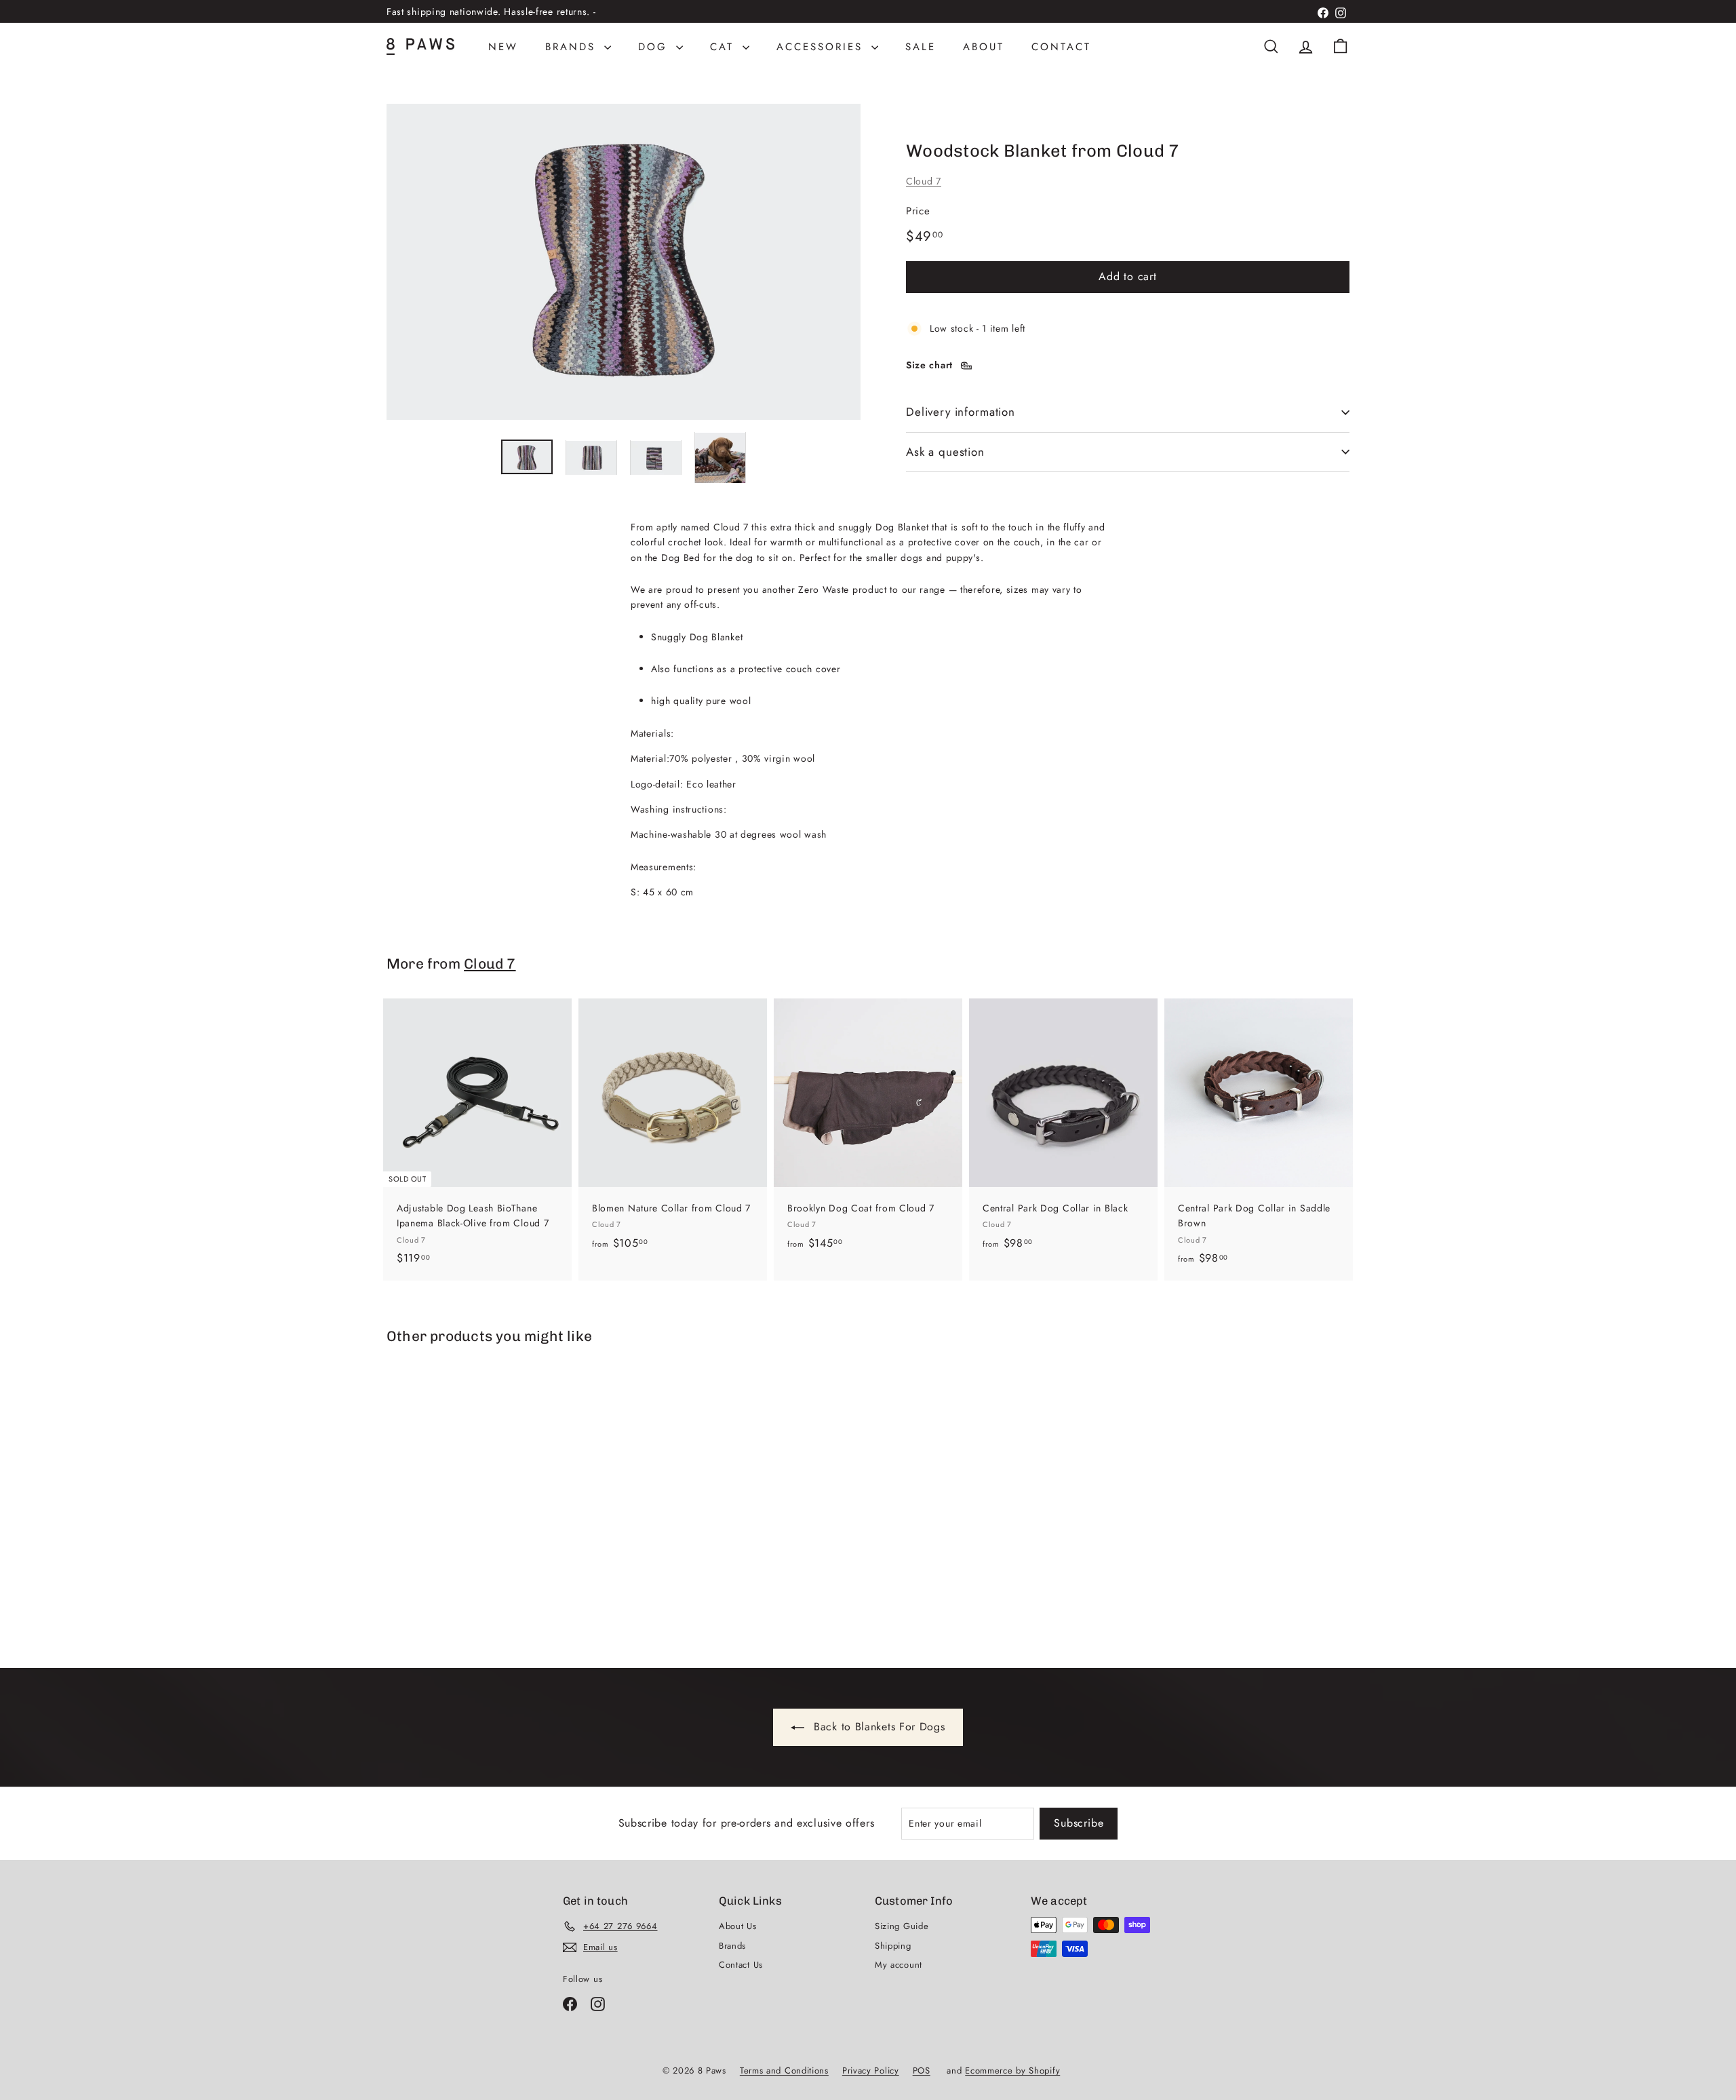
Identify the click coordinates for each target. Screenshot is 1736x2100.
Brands (573, 47)
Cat (725, 47)
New (503, 47)
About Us (738, 1926)
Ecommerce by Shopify (1012, 2070)
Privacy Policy (871, 2070)
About (984, 47)
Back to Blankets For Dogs (877, 1727)
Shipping (893, 1946)
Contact (1061, 47)
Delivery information (961, 412)
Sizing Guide (902, 1926)
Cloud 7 (924, 181)
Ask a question (945, 452)
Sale (921, 47)
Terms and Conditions (784, 2070)
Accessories (822, 47)
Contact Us (741, 1965)
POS (922, 2070)
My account (899, 1965)
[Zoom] (624, 262)
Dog (655, 47)
